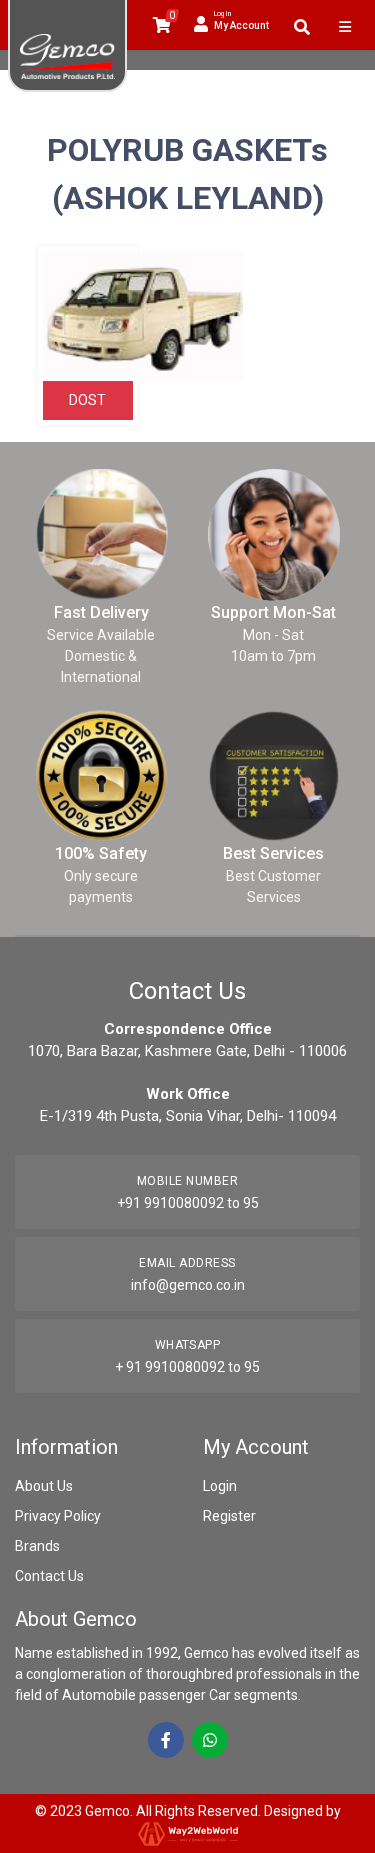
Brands (37, 1546)
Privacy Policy (58, 1516)
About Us (44, 1486)
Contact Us (49, 1576)
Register (229, 1516)
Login (220, 1486)
